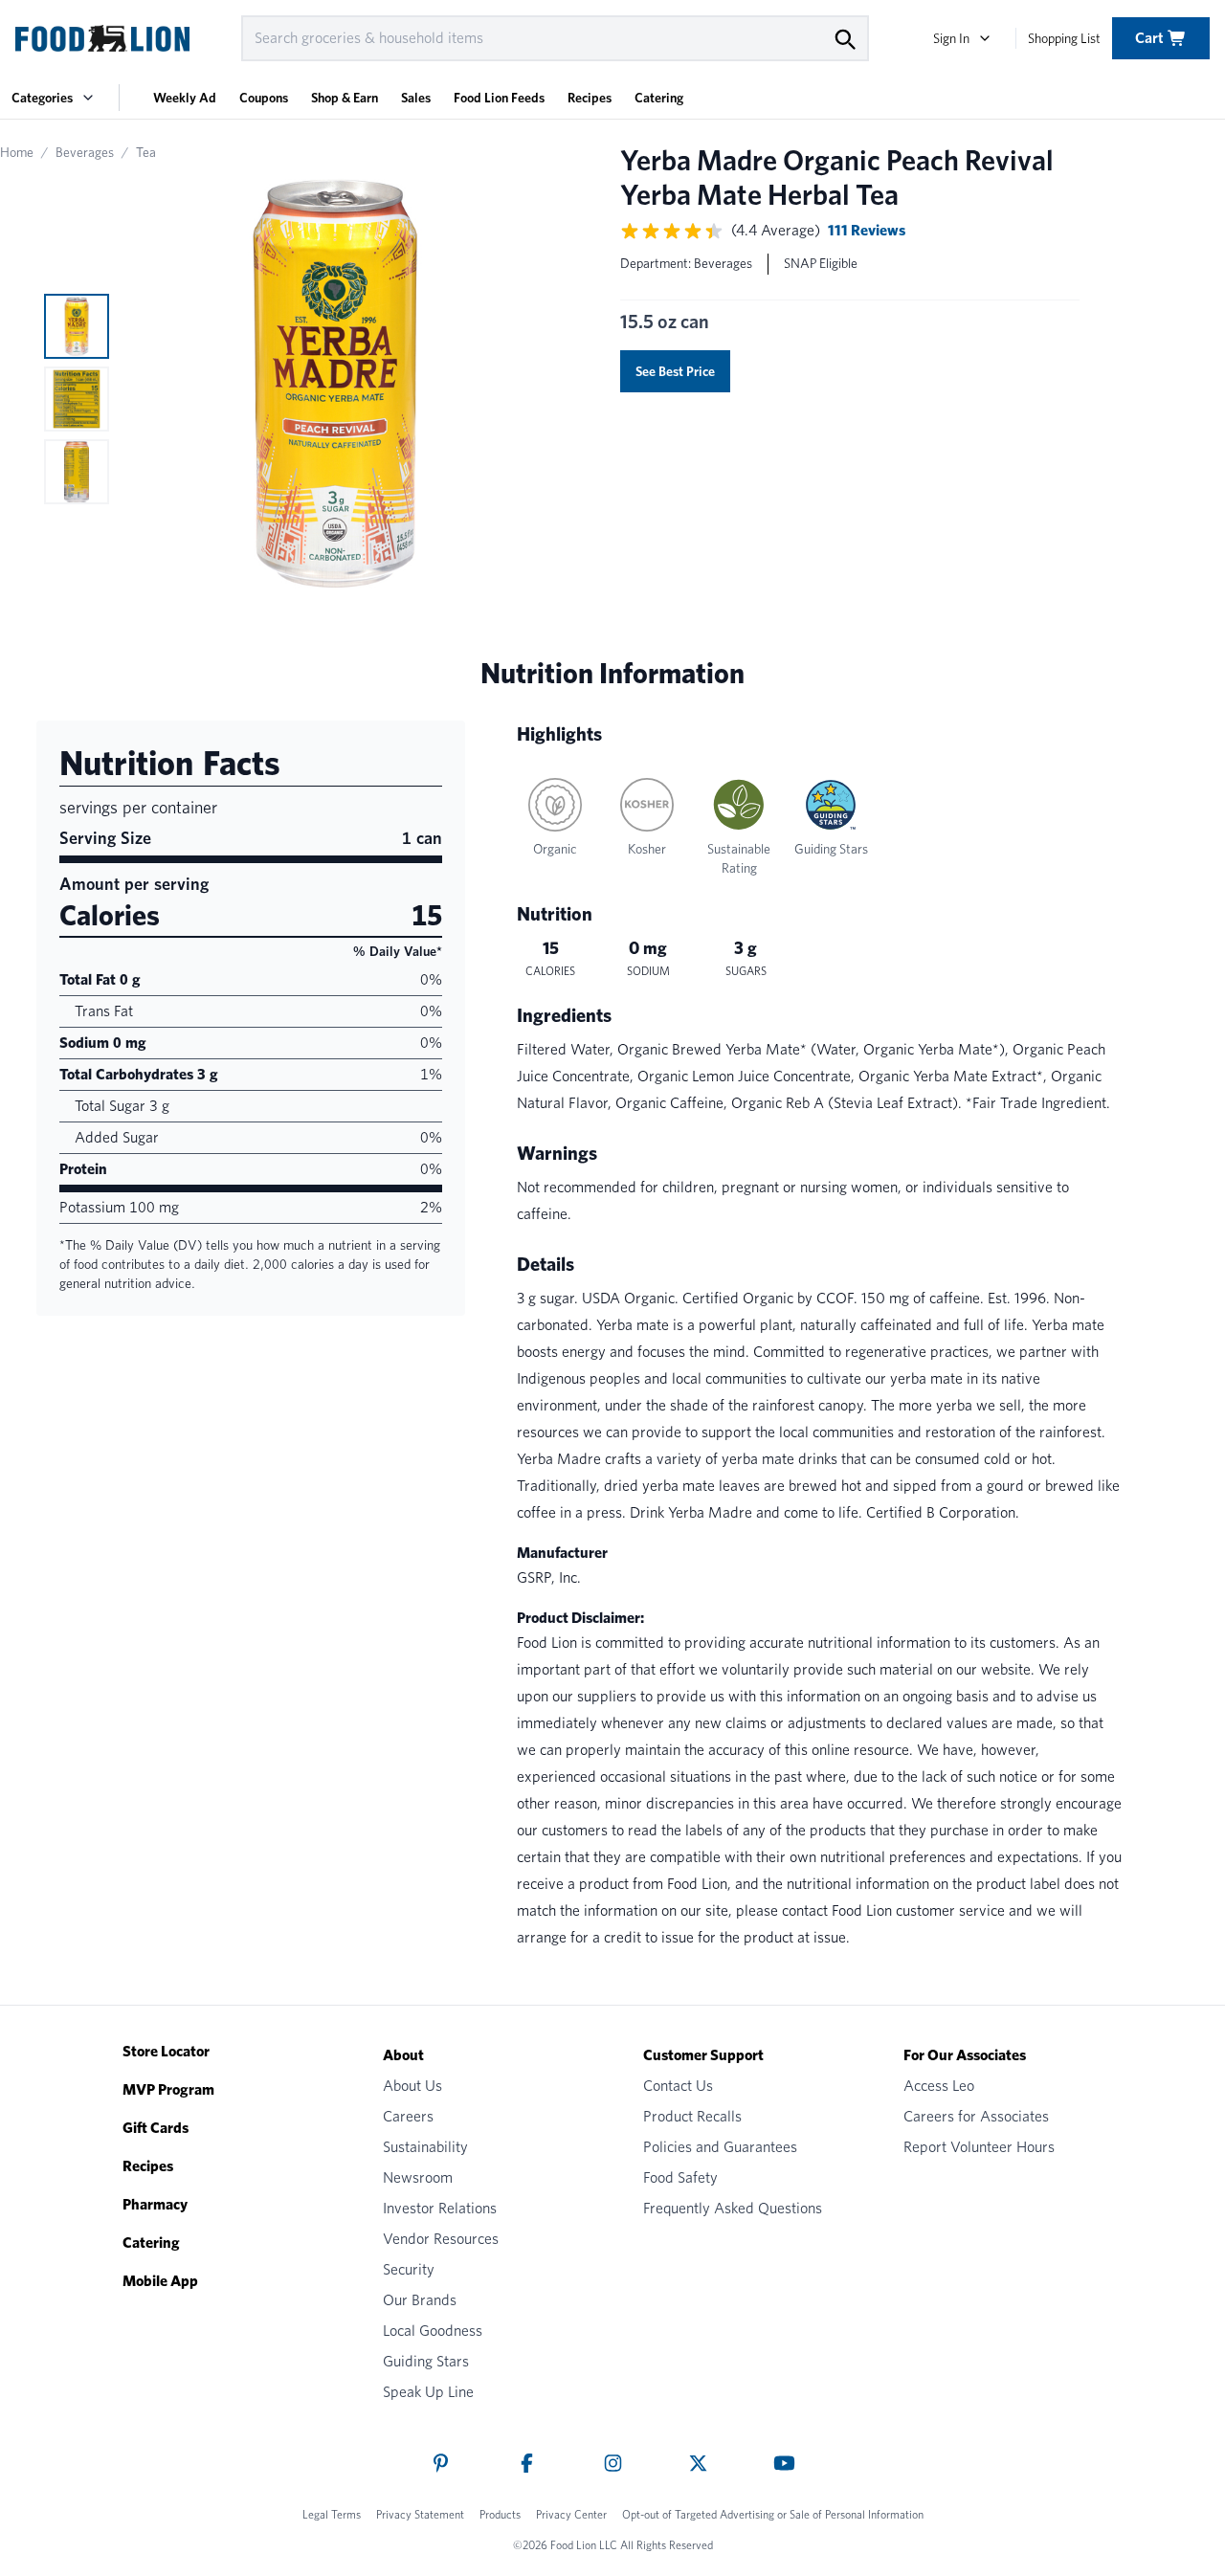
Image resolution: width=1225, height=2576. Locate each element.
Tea (146, 152)
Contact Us (678, 2086)
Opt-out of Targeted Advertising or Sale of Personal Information (773, 2514)
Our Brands (420, 2300)
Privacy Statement (420, 2514)
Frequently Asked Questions (733, 2208)
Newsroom (418, 2177)
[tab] (77, 326)
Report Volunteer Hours (979, 2147)
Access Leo (939, 2086)
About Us (412, 2086)
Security (409, 2269)
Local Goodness (433, 2331)
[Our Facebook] (527, 2463)
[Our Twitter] (698, 2463)
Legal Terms (332, 2514)
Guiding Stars (426, 2361)
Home (17, 152)
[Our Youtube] (784, 2463)
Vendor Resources (441, 2239)
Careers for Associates (976, 2116)
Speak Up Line (428, 2392)
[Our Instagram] (613, 2463)
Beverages (85, 152)
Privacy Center (571, 2514)
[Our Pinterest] (441, 2463)
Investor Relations (440, 2208)
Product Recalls (692, 2116)
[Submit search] (844, 38)
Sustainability (425, 2147)
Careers (408, 2116)
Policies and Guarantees (720, 2147)
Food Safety (680, 2177)
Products (500, 2514)
